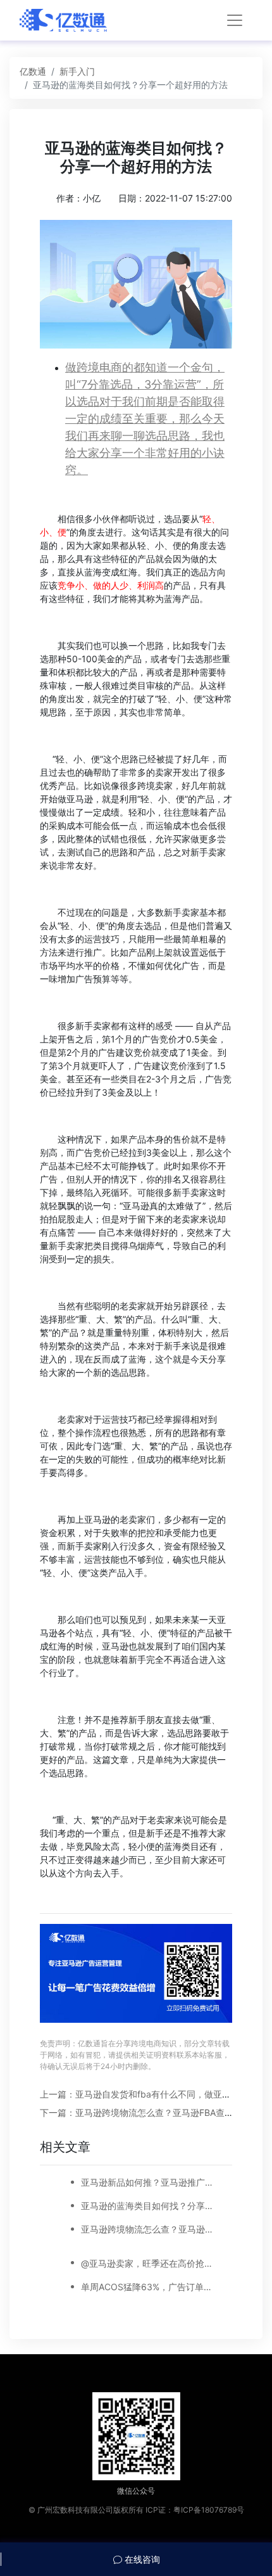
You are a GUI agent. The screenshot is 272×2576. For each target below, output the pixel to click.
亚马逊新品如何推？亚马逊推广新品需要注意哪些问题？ (149, 2182)
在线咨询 (141, 2559)
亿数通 (33, 71)
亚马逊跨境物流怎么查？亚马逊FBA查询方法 (149, 2229)
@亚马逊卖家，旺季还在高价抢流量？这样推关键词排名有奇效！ (149, 2263)
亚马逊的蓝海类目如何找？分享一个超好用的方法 (149, 2206)
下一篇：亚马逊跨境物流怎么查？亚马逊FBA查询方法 (145, 2112)
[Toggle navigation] (235, 20)
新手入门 (77, 71)
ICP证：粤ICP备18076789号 (195, 2510)
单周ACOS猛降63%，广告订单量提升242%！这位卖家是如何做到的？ (149, 2287)
